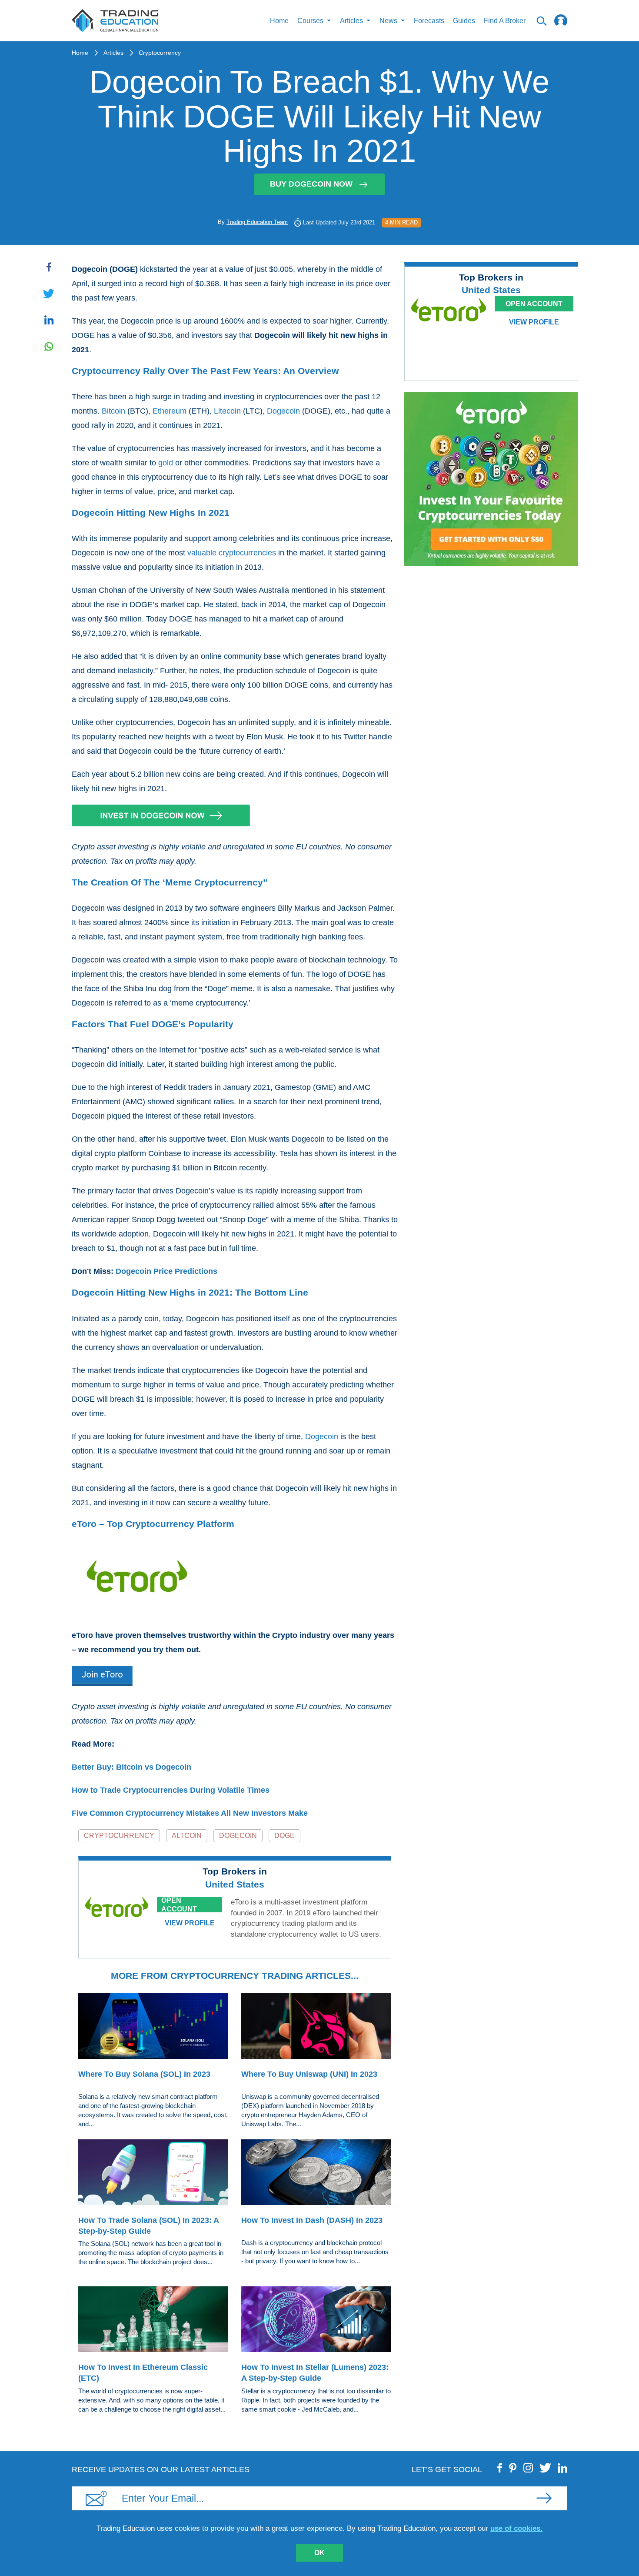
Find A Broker (505, 21)
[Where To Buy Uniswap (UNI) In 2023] (316, 2028)
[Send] (544, 2498)
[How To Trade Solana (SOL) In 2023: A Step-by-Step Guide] (153, 2174)
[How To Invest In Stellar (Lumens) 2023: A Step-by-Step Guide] (316, 2321)
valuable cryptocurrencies (232, 553)
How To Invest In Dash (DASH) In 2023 (312, 2220)
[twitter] (545, 2468)
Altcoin (187, 1836)
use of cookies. (516, 2528)
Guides (464, 21)
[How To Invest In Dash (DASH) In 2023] (316, 2174)
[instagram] (528, 2468)
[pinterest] (513, 2468)
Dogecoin (283, 411)
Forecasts (429, 21)
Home (279, 21)
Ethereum (170, 411)
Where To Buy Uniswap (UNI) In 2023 (309, 2074)
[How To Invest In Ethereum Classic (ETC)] (153, 2321)
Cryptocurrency (160, 53)
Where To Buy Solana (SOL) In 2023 (144, 2074)
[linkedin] (562, 2468)
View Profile (190, 1923)
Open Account (179, 1905)
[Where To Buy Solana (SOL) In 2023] (153, 2028)
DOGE (285, 1836)
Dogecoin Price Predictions (166, 1271)
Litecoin (227, 411)
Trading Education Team (257, 222)
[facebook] (500, 2468)
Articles (113, 53)
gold (166, 463)
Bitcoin (113, 411)
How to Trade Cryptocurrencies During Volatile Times (171, 1790)
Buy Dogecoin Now (311, 184)
